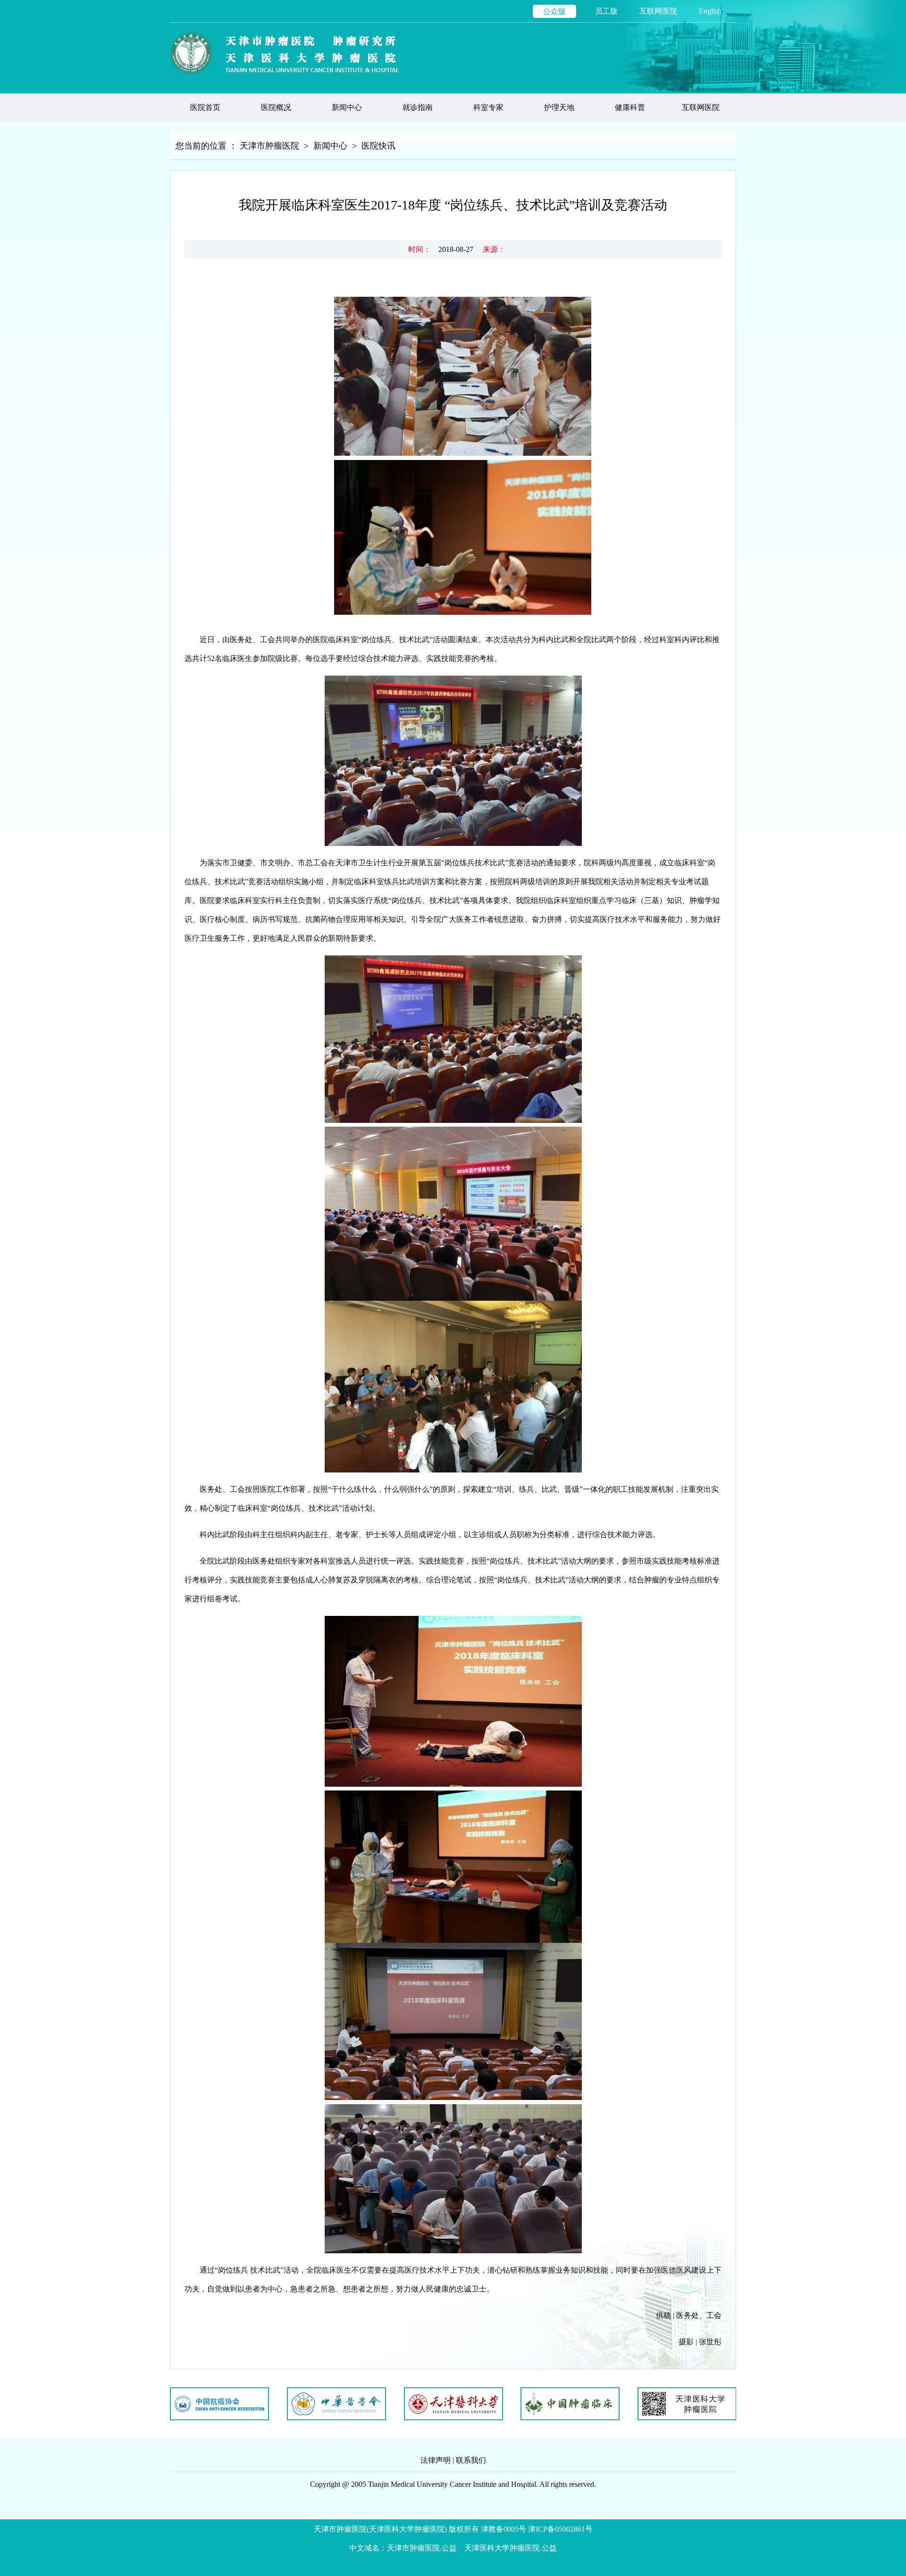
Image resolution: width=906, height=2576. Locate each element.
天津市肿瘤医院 (269, 146)
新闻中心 (330, 146)
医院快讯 (378, 146)
